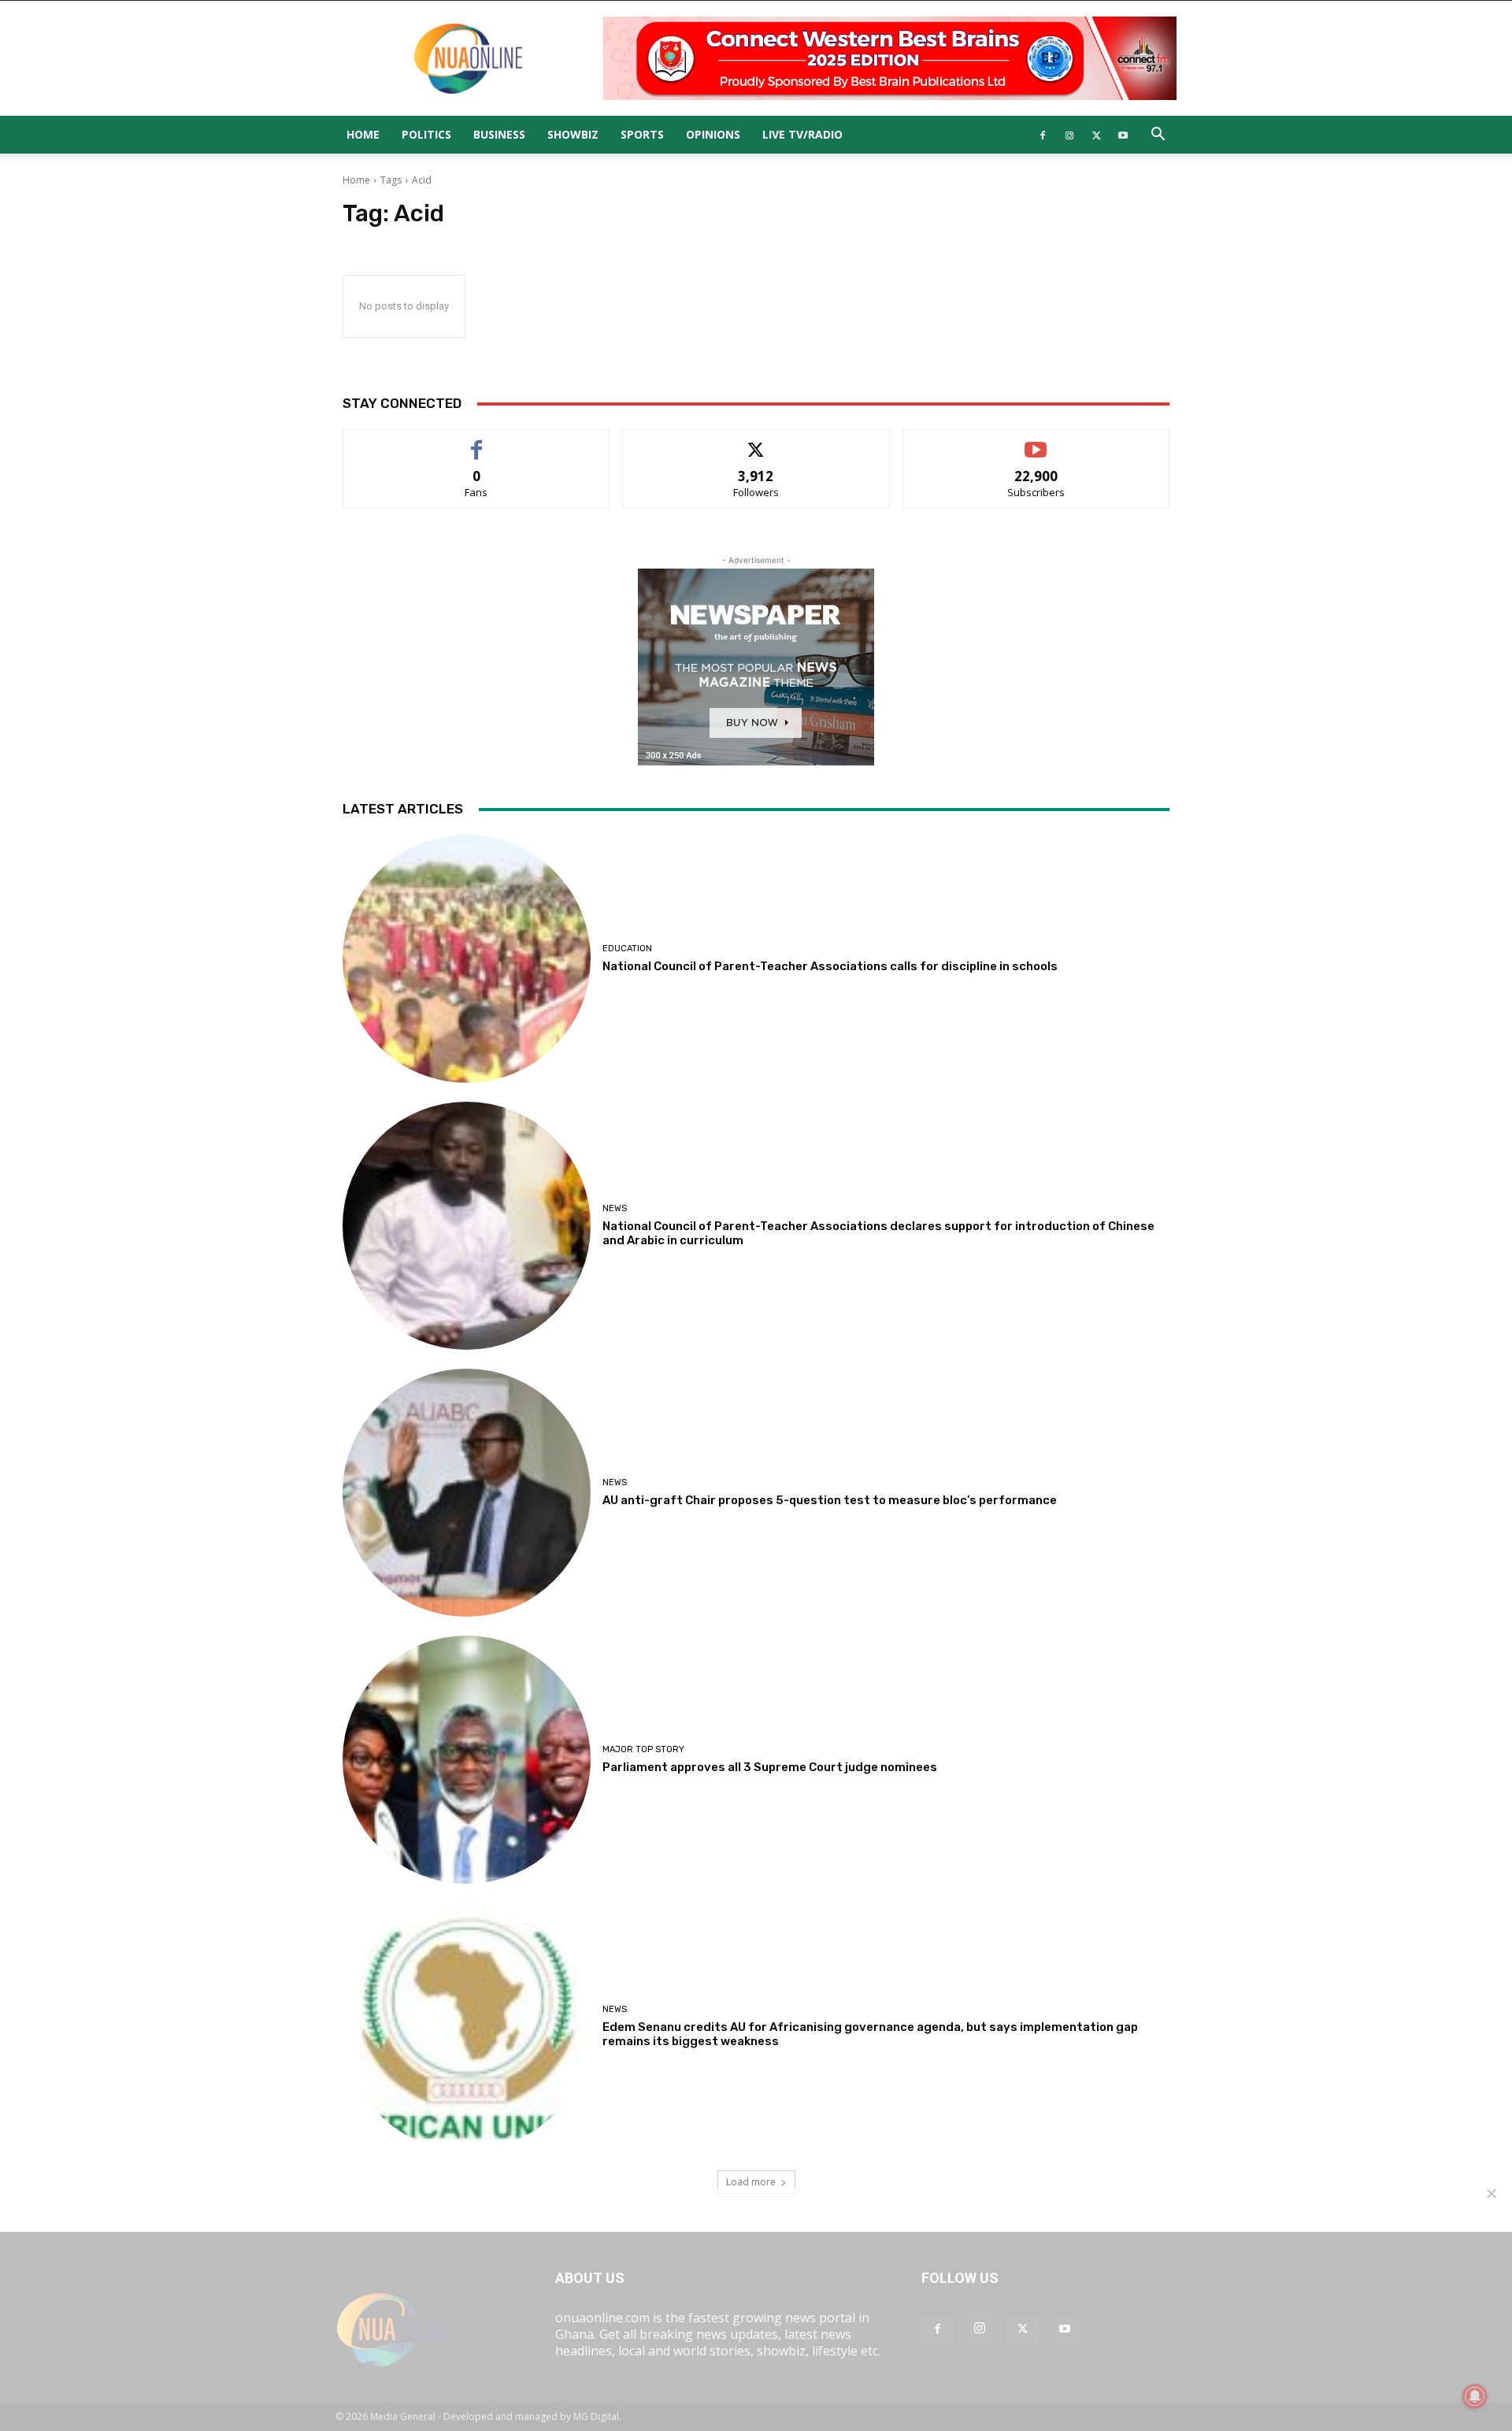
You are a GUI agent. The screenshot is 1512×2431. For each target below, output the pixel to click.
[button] (1158, 135)
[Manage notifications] (1475, 2396)
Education (627, 949)
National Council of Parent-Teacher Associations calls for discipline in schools (830, 966)
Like (477, 441)
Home (363, 134)
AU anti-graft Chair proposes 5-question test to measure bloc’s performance (830, 1500)
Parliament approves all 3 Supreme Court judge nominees (770, 1767)
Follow (756, 441)
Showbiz (573, 134)
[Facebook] (1043, 135)
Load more (751, 2182)
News (615, 1208)
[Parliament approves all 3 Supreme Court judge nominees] (467, 1760)
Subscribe (1036, 441)
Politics (426, 134)
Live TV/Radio (802, 134)
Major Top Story (643, 1749)
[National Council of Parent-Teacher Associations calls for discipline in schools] (467, 959)
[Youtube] (1123, 135)
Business (499, 134)
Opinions (713, 134)
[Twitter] (1096, 135)
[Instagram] (1069, 135)
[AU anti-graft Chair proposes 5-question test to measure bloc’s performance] (467, 1493)
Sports (642, 134)
